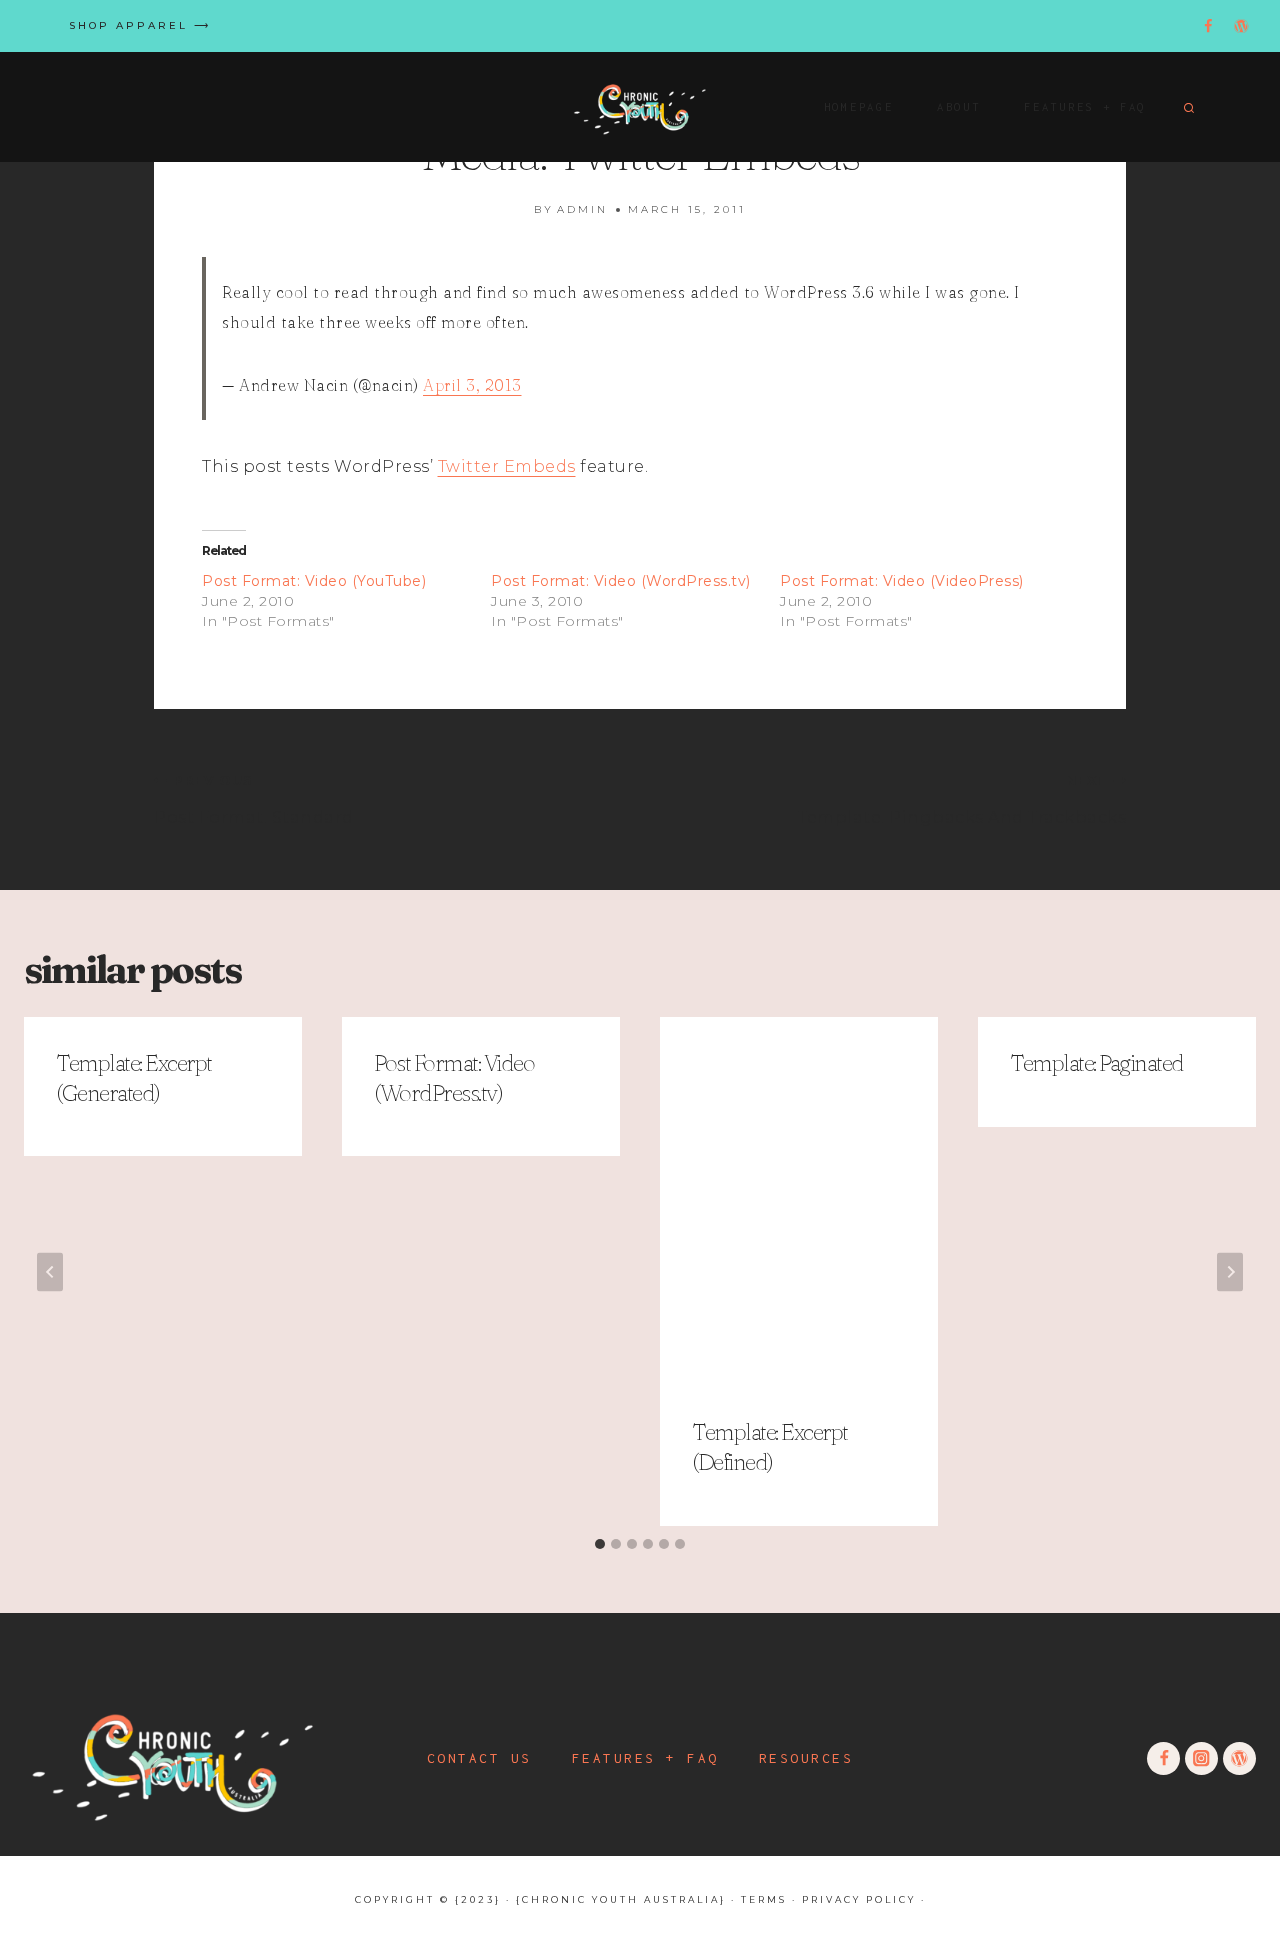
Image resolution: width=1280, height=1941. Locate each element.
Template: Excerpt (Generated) (134, 1078)
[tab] (600, 1544)
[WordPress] (1241, 26)
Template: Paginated (1097, 1063)
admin (582, 209)
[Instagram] (1175, 26)
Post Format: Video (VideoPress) (902, 581)
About (959, 106)
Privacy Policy (859, 1899)
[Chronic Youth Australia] (640, 107)
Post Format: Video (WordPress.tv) (621, 581)
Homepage (859, 106)
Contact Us (479, 1758)
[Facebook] (1208, 26)
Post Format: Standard (254, 800)
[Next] (1230, 1271)
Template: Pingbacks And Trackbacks (962, 800)
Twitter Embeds (507, 466)
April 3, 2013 (472, 385)
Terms (764, 1899)
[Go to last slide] (50, 1271)
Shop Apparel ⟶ (140, 25)
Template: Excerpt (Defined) (770, 1448)
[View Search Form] (1186, 107)
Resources (806, 1758)
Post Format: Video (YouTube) (314, 581)
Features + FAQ (1085, 106)
